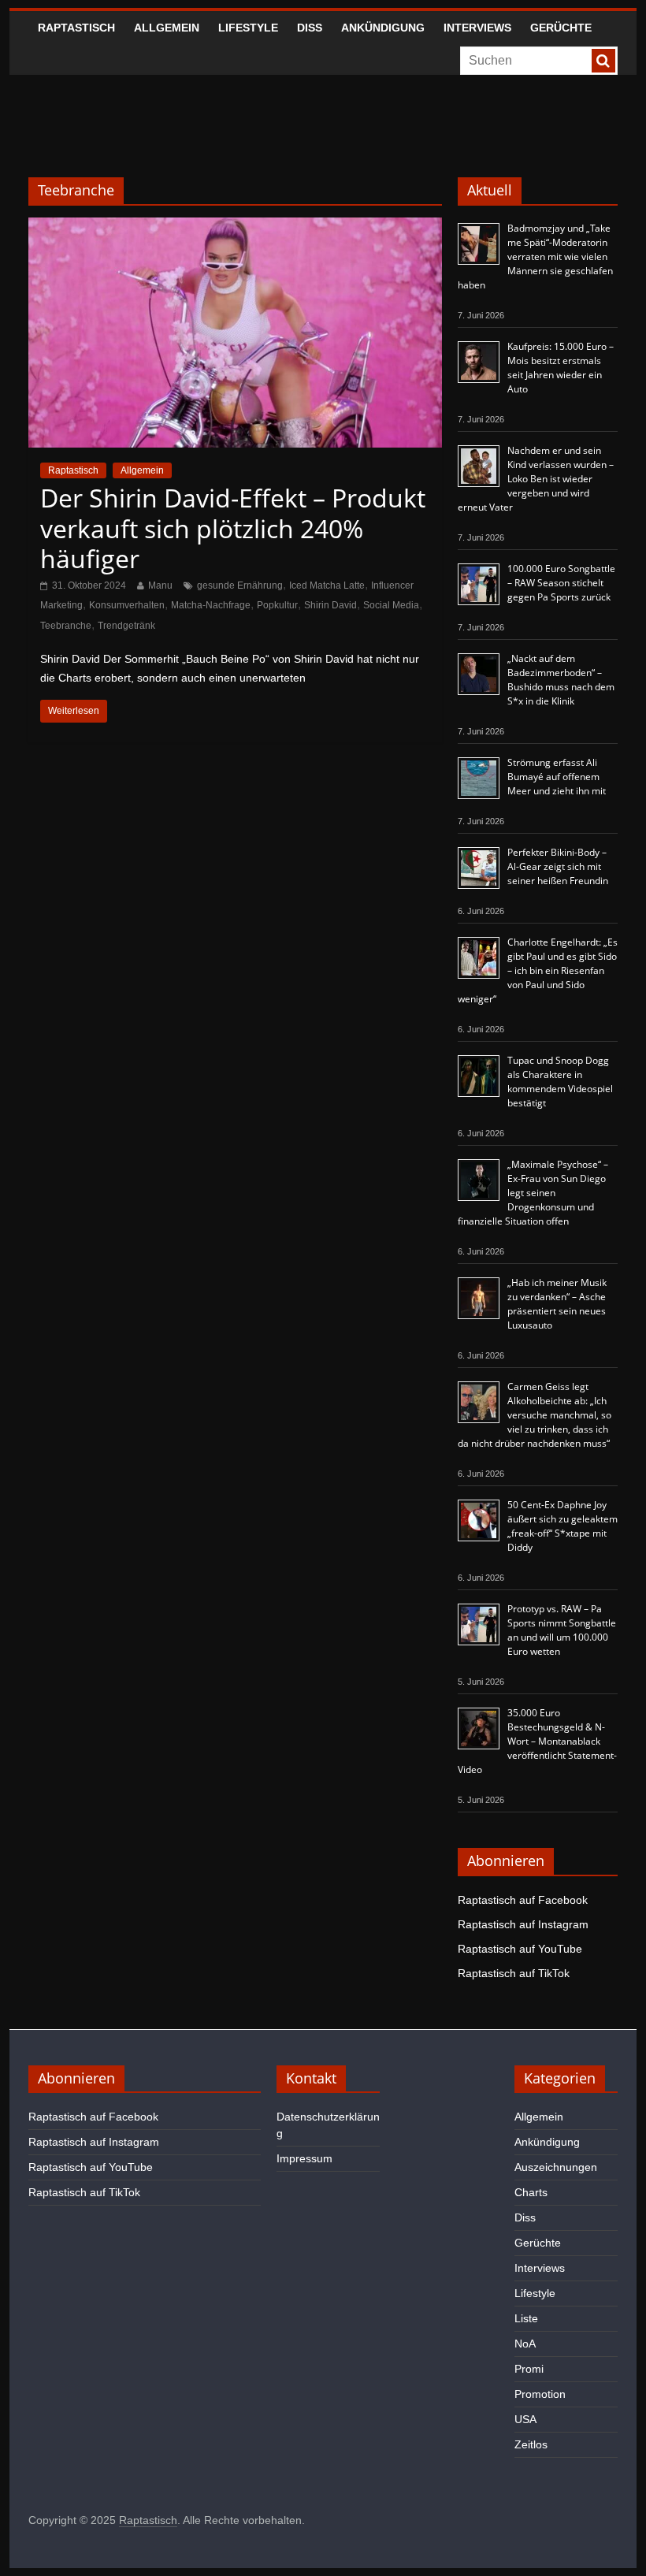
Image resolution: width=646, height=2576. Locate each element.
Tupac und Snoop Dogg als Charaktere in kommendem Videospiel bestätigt (560, 1082)
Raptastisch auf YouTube (520, 1949)
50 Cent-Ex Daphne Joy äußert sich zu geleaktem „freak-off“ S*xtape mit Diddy (562, 1526)
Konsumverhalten (127, 605)
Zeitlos (531, 2444)
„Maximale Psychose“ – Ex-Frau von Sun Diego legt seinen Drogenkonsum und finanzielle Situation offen (533, 1193)
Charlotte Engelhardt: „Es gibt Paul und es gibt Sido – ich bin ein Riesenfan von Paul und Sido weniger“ (538, 970)
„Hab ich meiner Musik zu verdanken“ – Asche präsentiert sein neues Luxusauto (557, 1304)
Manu (160, 585)
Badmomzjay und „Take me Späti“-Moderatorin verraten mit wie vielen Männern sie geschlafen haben (535, 256)
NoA (525, 2344)
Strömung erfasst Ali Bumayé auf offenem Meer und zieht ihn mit (557, 777)
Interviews (477, 28)
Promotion (540, 2394)
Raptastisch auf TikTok (514, 1973)
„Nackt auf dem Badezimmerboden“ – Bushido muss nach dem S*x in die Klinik (561, 680)
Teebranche (66, 626)
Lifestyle (248, 28)
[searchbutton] (603, 61)
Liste (526, 2318)
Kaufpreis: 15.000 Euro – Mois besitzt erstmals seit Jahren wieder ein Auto (561, 368)
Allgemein (167, 28)
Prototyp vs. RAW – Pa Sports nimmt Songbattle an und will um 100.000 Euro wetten (562, 1630)
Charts (531, 2192)
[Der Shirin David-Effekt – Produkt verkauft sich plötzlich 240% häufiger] (235, 227)
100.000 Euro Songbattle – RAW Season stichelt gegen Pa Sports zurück (561, 583)
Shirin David (330, 605)
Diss (310, 28)
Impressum (304, 2158)
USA (525, 2419)
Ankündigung (383, 28)
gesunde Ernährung (240, 585)
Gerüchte (561, 28)
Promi (529, 2369)
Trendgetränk (126, 626)
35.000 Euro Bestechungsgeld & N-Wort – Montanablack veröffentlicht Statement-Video (537, 1741)
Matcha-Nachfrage (211, 605)
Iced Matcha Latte (327, 585)
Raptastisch (76, 28)
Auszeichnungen (556, 2167)
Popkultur (277, 605)
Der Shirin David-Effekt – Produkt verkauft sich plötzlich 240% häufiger (233, 528)
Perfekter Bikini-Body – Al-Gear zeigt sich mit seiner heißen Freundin (558, 866)
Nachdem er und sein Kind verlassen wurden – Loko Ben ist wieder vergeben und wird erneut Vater (536, 479)
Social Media (391, 605)
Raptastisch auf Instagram (523, 1924)
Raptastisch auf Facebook (523, 1900)
